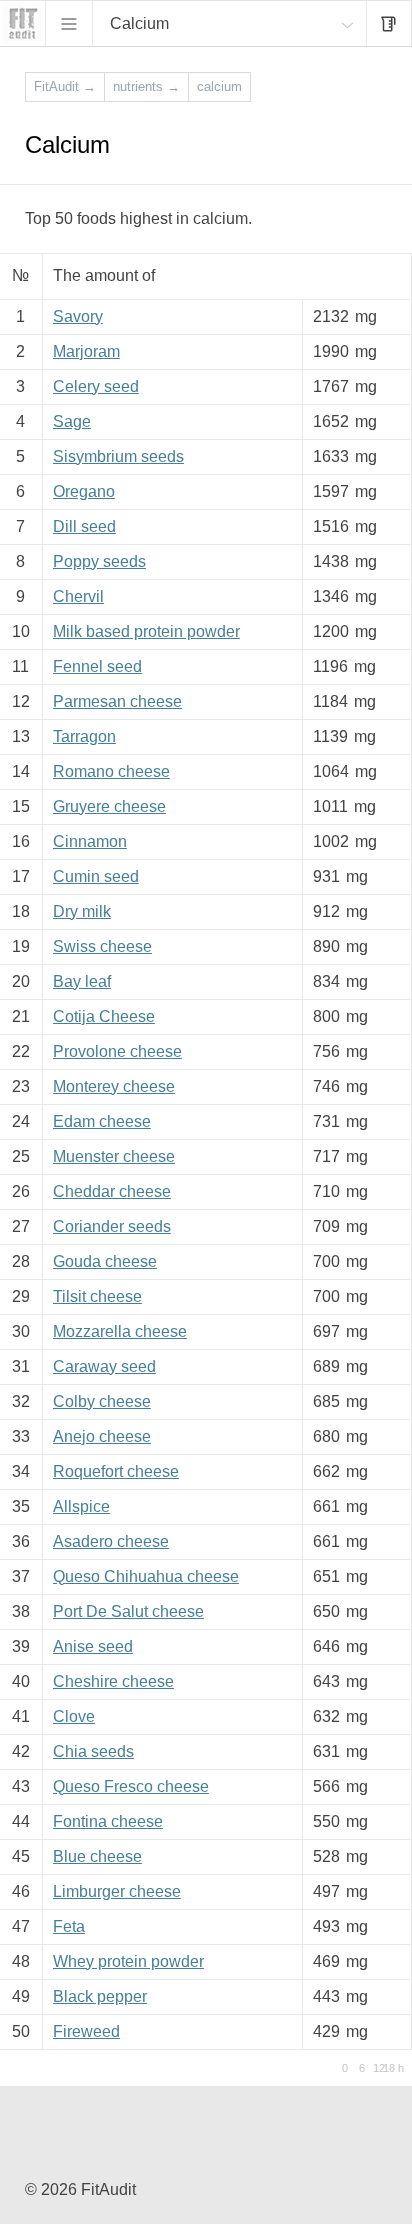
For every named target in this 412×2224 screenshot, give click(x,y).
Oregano (84, 491)
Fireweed (86, 2031)
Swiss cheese (102, 946)
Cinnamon (90, 841)
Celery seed (96, 386)
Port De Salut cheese (128, 1611)
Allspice (81, 1506)
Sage (72, 421)
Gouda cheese (105, 1261)
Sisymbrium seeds (118, 456)
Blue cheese (97, 1856)
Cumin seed (96, 876)
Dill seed (84, 526)
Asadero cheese (111, 1541)
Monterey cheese (114, 1086)
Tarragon (84, 736)
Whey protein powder (128, 1961)
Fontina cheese (108, 1821)
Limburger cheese (117, 1891)
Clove (74, 1716)
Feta (69, 1926)
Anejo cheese (102, 1436)
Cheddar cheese (112, 1191)
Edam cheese (102, 1121)
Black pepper (100, 1996)
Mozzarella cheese (120, 1331)
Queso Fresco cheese (131, 1786)
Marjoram (86, 351)
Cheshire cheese (113, 1681)
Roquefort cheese (116, 1471)
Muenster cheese (114, 1156)
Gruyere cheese (109, 806)
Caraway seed (104, 1366)
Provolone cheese (117, 1051)
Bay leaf (82, 981)
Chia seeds (93, 1751)
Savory (78, 316)
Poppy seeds (99, 561)
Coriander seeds (112, 1226)
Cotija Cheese (104, 1016)
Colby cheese (102, 1401)
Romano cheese (111, 771)
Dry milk (82, 911)
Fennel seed (97, 666)
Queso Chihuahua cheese (146, 1576)
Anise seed (93, 1646)
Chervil (78, 596)
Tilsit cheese (97, 1296)
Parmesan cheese (117, 701)
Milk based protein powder (146, 631)
